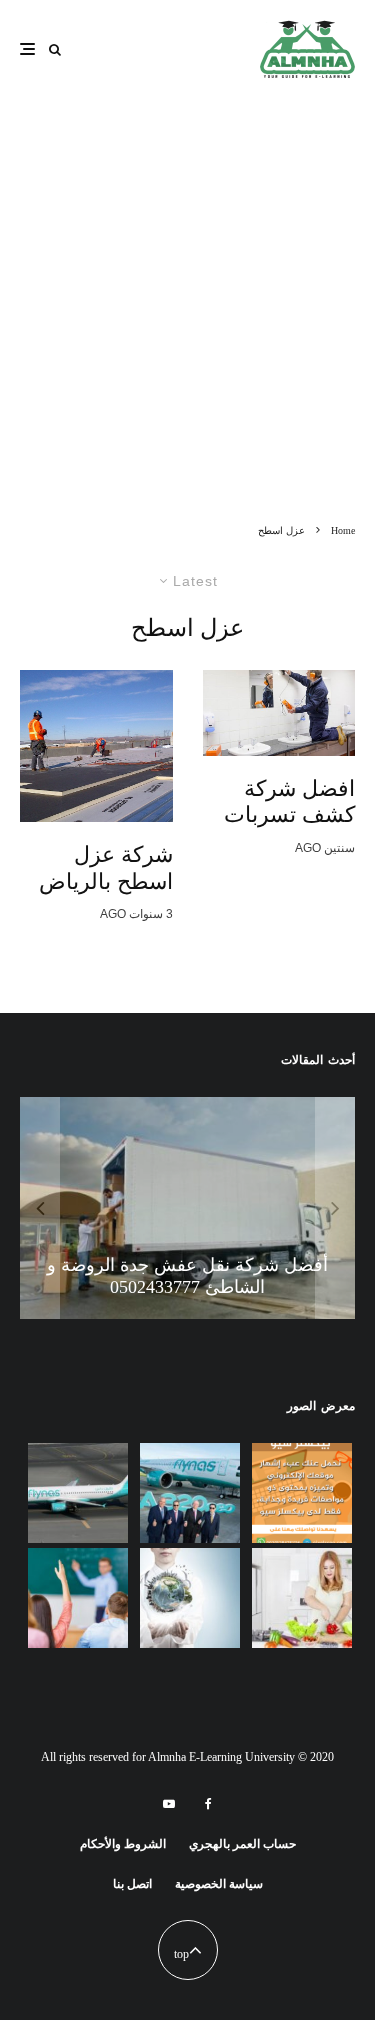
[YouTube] (169, 1804)
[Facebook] (208, 1804)
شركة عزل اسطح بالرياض (106, 867)
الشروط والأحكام (123, 1844)
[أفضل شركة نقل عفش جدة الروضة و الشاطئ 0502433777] (187, 1207)
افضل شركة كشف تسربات (289, 801)
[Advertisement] (187, 325)
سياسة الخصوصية (219, 1884)
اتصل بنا (132, 1884)
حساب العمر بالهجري (242, 1844)
